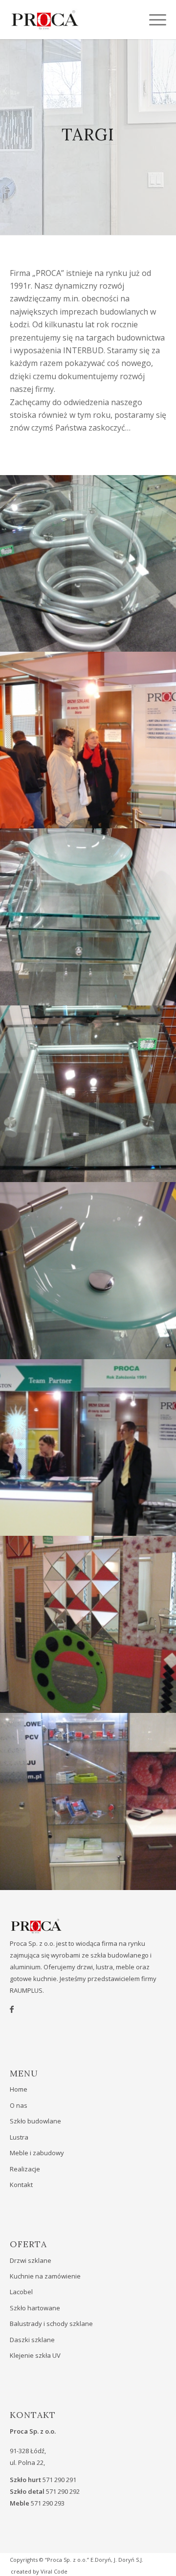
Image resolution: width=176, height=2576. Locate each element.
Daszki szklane (32, 2340)
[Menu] (153, 20)
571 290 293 (48, 2503)
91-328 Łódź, (28, 2451)
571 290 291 (59, 2480)
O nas (19, 2105)
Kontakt (21, 2185)
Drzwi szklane (31, 2260)
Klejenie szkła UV (35, 2355)
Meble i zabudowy (37, 2153)
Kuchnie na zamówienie (45, 2276)
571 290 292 (63, 2491)
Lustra (19, 2137)
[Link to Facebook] (12, 2009)
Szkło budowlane (35, 2121)
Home (19, 2089)
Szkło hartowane (35, 2308)
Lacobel (21, 2292)
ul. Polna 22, (27, 2462)
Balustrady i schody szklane (51, 2324)
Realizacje (25, 2169)
